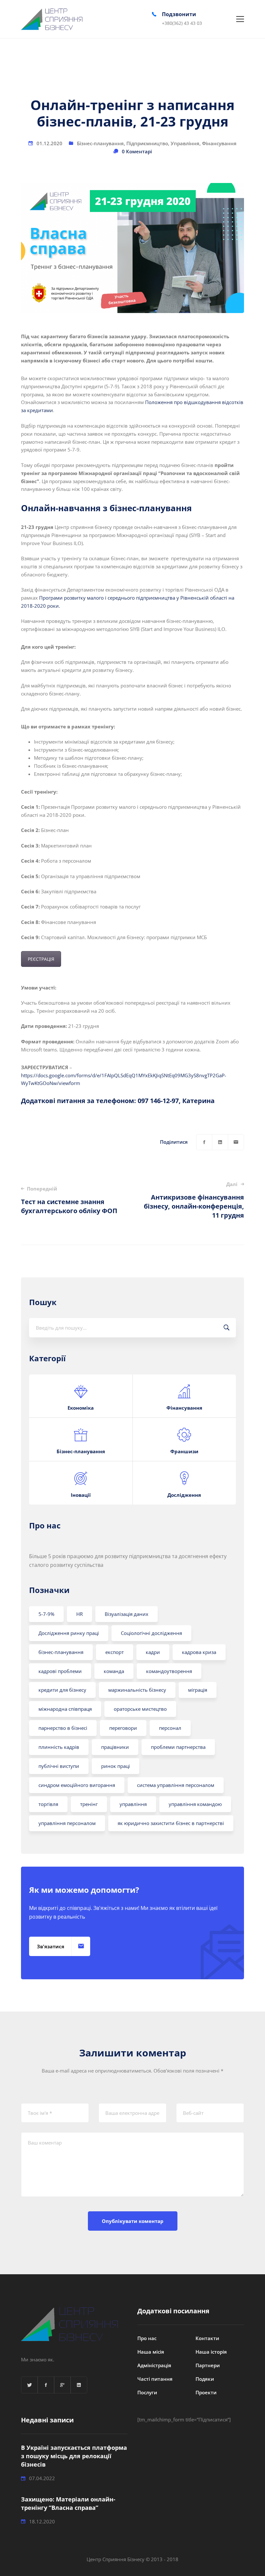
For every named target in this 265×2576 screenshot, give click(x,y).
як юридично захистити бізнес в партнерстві (171, 1823)
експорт (115, 1652)
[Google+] (62, 2385)
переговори (123, 1728)
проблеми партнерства (178, 1747)
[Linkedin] (220, 1142)
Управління (185, 143)
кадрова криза (199, 1652)
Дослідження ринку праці (69, 1633)
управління (133, 1804)
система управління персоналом (176, 1785)
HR (79, 1614)
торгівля (48, 1804)
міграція (198, 1690)
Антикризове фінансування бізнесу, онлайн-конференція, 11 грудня (194, 1200)
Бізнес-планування (100, 143)
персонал (170, 1728)
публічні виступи (59, 1766)
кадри (153, 1652)
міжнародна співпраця (65, 1709)
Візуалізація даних (127, 1614)
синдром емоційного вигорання (77, 1785)
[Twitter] (29, 2385)
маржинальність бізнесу (137, 1690)
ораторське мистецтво (140, 1709)
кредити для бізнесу (62, 1690)
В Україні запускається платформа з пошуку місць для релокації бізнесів (74, 2456)
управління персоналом (67, 1823)
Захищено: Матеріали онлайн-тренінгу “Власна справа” (68, 2503)
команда (114, 1671)
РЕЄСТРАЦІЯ (41, 959)
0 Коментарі (137, 151)
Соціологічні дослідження (151, 1633)
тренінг (89, 1804)
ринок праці (116, 1766)
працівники (115, 1747)
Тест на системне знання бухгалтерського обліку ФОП (69, 1200)
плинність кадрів (59, 1747)
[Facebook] (204, 1142)
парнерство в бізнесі (63, 1728)
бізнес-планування (61, 1652)
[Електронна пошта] (236, 1142)
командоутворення (169, 1671)
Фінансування (219, 143)
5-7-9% (46, 1614)
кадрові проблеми (60, 1671)
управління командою (195, 1804)
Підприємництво (147, 143)
